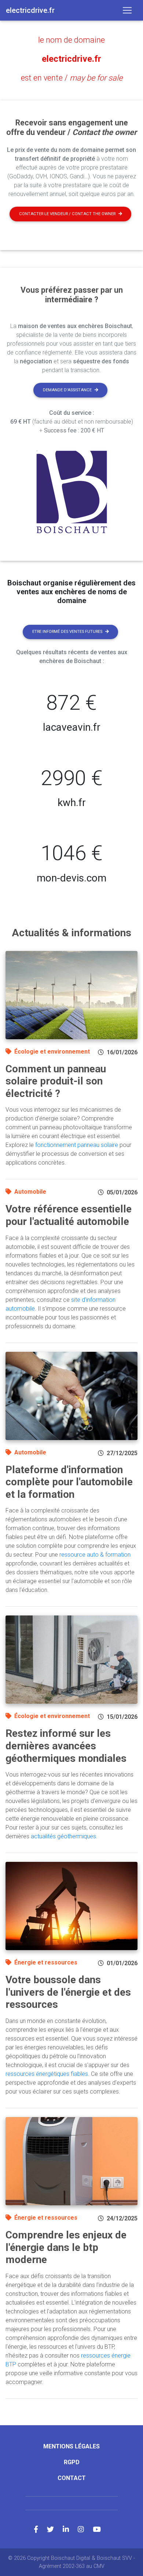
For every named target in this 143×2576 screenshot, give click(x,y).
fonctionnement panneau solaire (77, 1145)
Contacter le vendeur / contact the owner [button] (67, 214)
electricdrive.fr (71, 59)
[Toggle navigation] (127, 10)
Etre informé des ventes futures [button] (67, 632)
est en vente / (72, 78)
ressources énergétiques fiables (47, 2074)
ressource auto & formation (95, 1555)
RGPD (72, 2462)
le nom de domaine (71, 40)
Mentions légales (71, 2446)
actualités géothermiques (63, 1836)
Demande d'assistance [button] (67, 390)
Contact (72, 2478)
